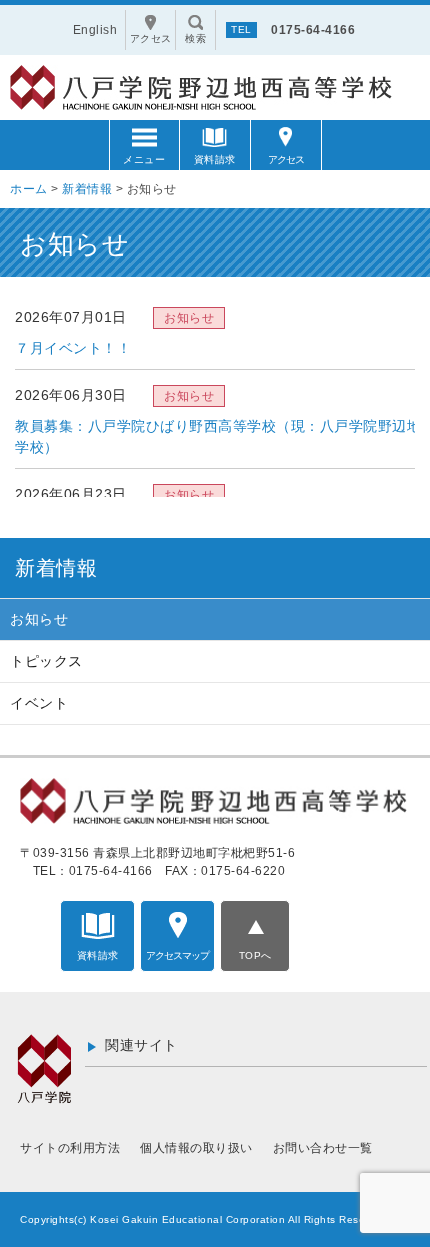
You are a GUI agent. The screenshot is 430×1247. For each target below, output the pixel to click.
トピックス (46, 661)
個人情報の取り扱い (196, 1148)
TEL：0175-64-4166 (93, 871)
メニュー (144, 159)
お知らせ (39, 619)
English (95, 30)
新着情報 (56, 568)
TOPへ (255, 955)
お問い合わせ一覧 (323, 1148)
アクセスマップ (177, 955)
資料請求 (215, 159)
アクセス (286, 159)
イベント (39, 703)
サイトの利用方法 (70, 1148)
